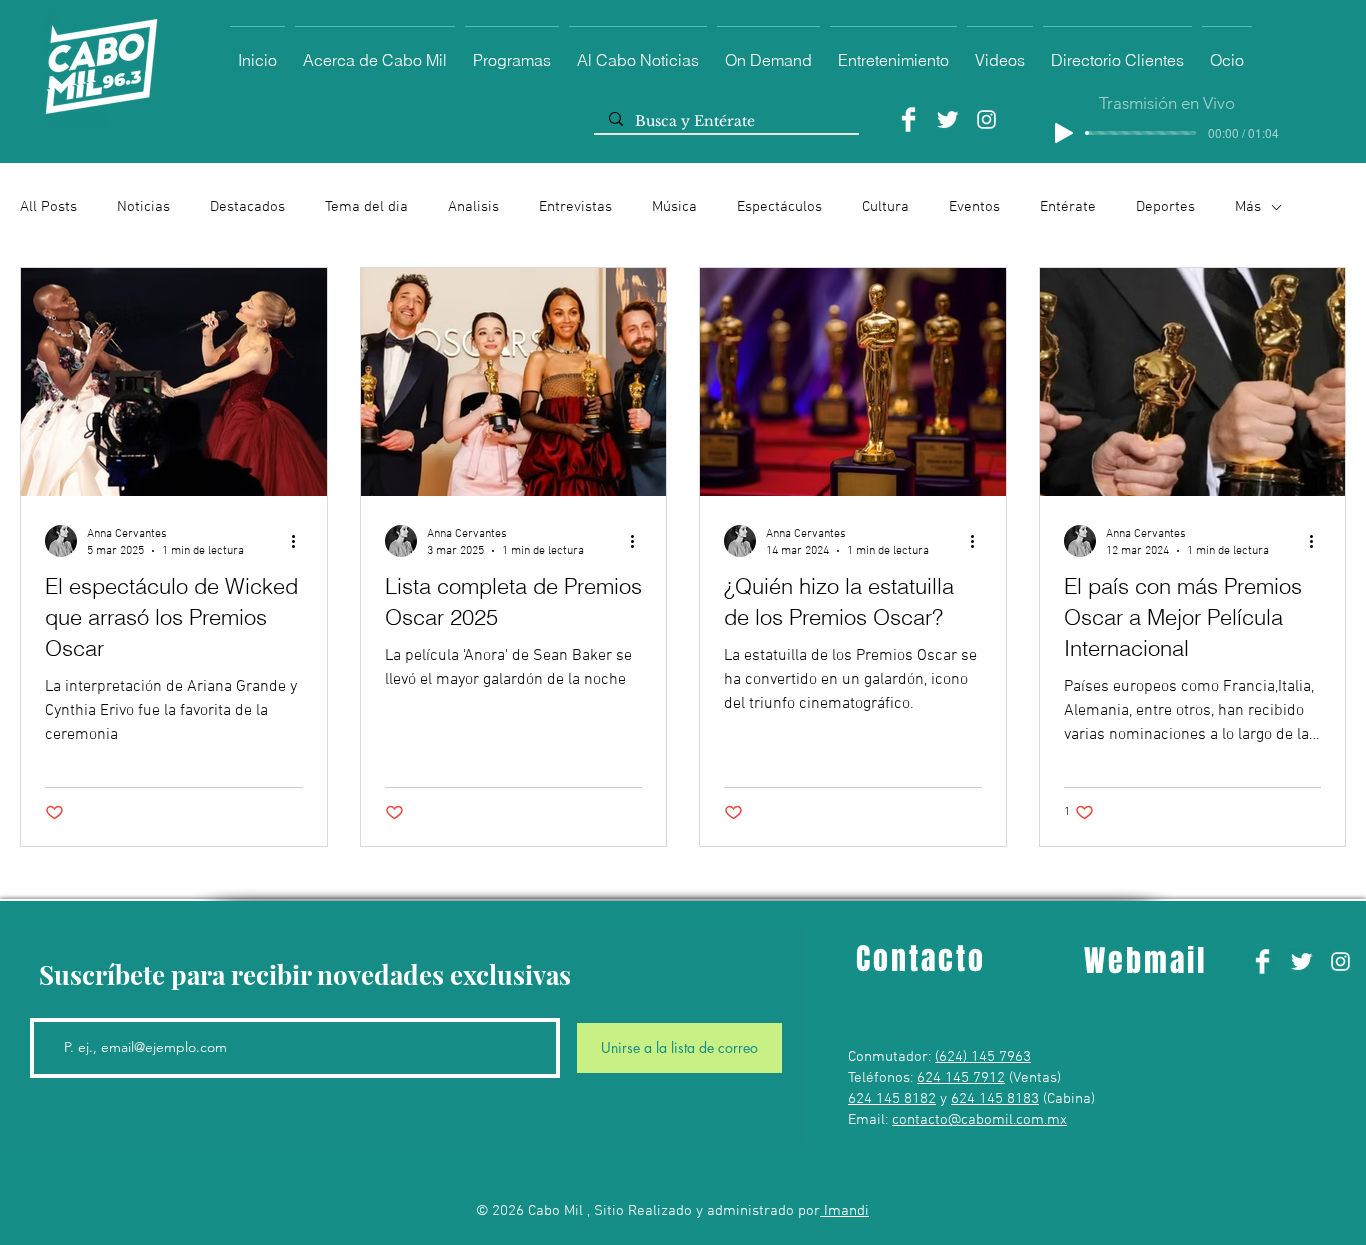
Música (674, 207)
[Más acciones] (300, 541)
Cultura (885, 207)
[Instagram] (986, 119)
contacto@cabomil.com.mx (979, 1120)
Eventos (974, 207)
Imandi (844, 1211)
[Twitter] (947, 119)
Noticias (143, 207)
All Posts (48, 207)
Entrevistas (575, 207)
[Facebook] (908, 119)
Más (1248, 207)
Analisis (473, 207)
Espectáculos (779, 207)
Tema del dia (366, 207)
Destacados (247, 207)
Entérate (1068, 207)
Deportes (1165, 207)
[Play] (1064, 133)
